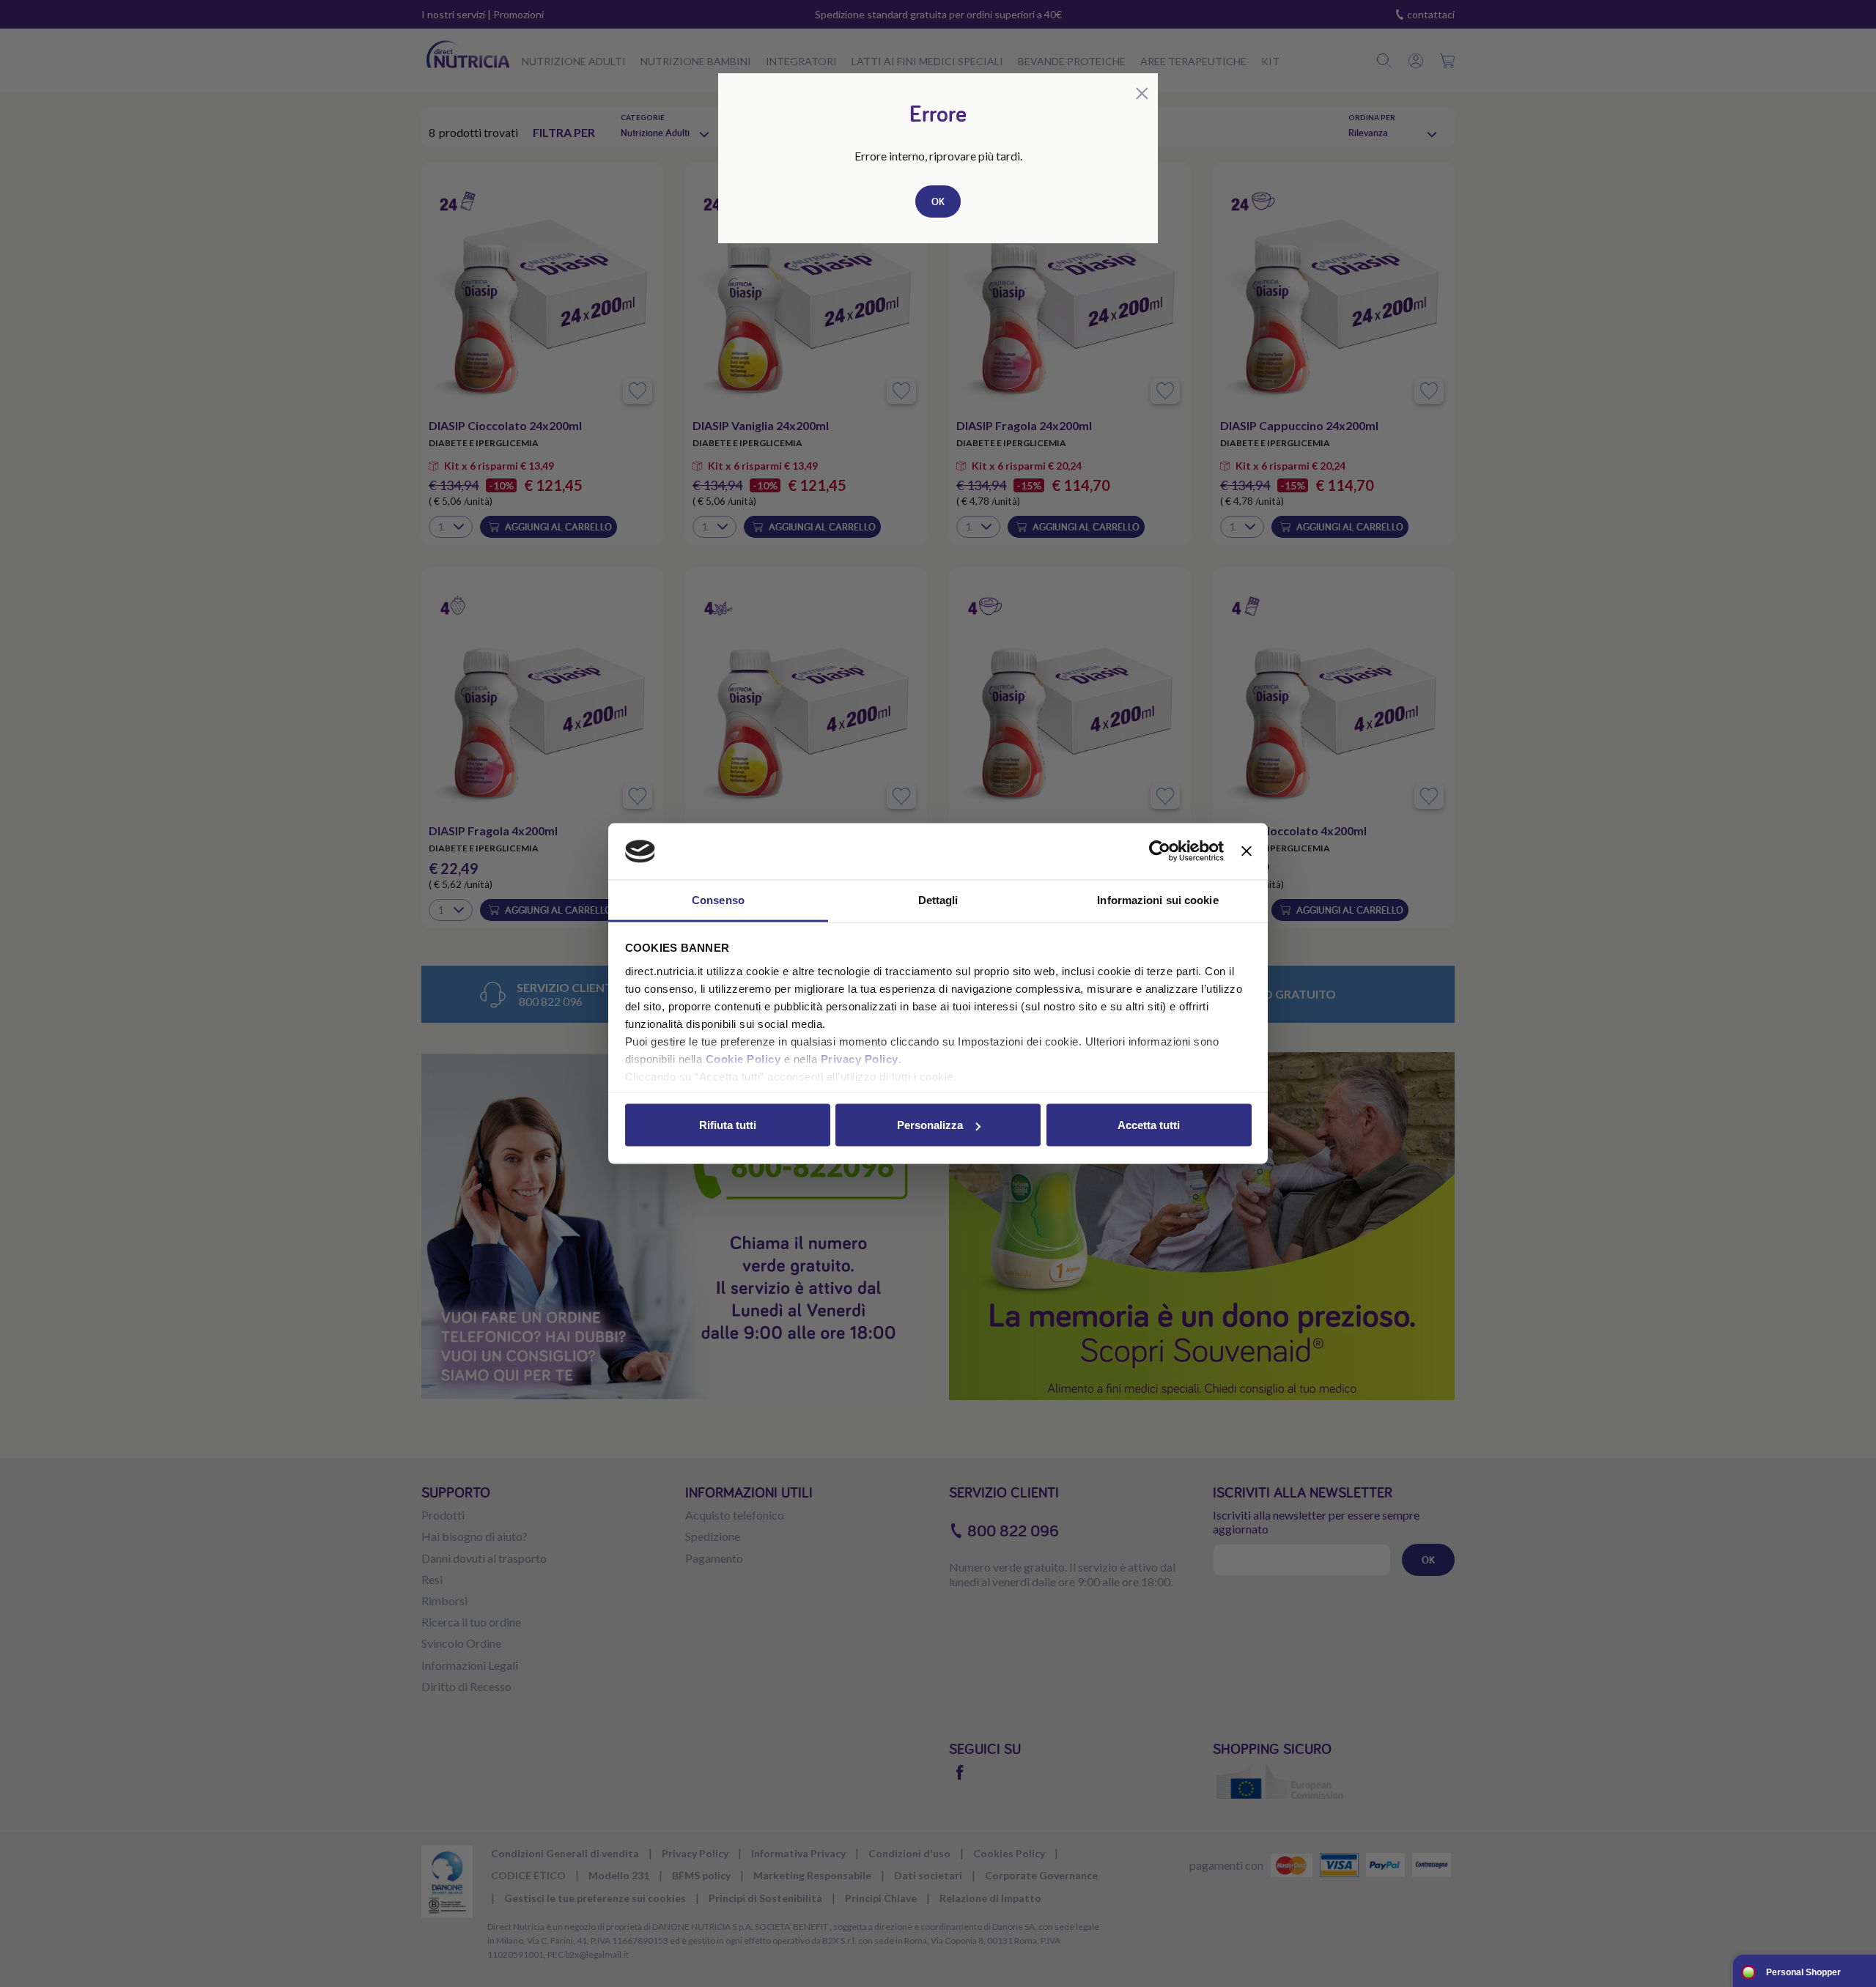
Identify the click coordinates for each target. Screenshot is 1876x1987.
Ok (938, 201)
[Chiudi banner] (1247, 851)
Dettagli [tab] (938, 899)
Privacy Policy (860, 1058)
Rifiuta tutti (728, 1125)
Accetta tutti (1149, 1125)
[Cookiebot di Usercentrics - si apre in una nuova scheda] (1160, 851)
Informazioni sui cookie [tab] (1157, 899)
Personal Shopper (1803, 1972)
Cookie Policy (743, 1058)
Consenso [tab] (718, 899)
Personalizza (930, 1125)
